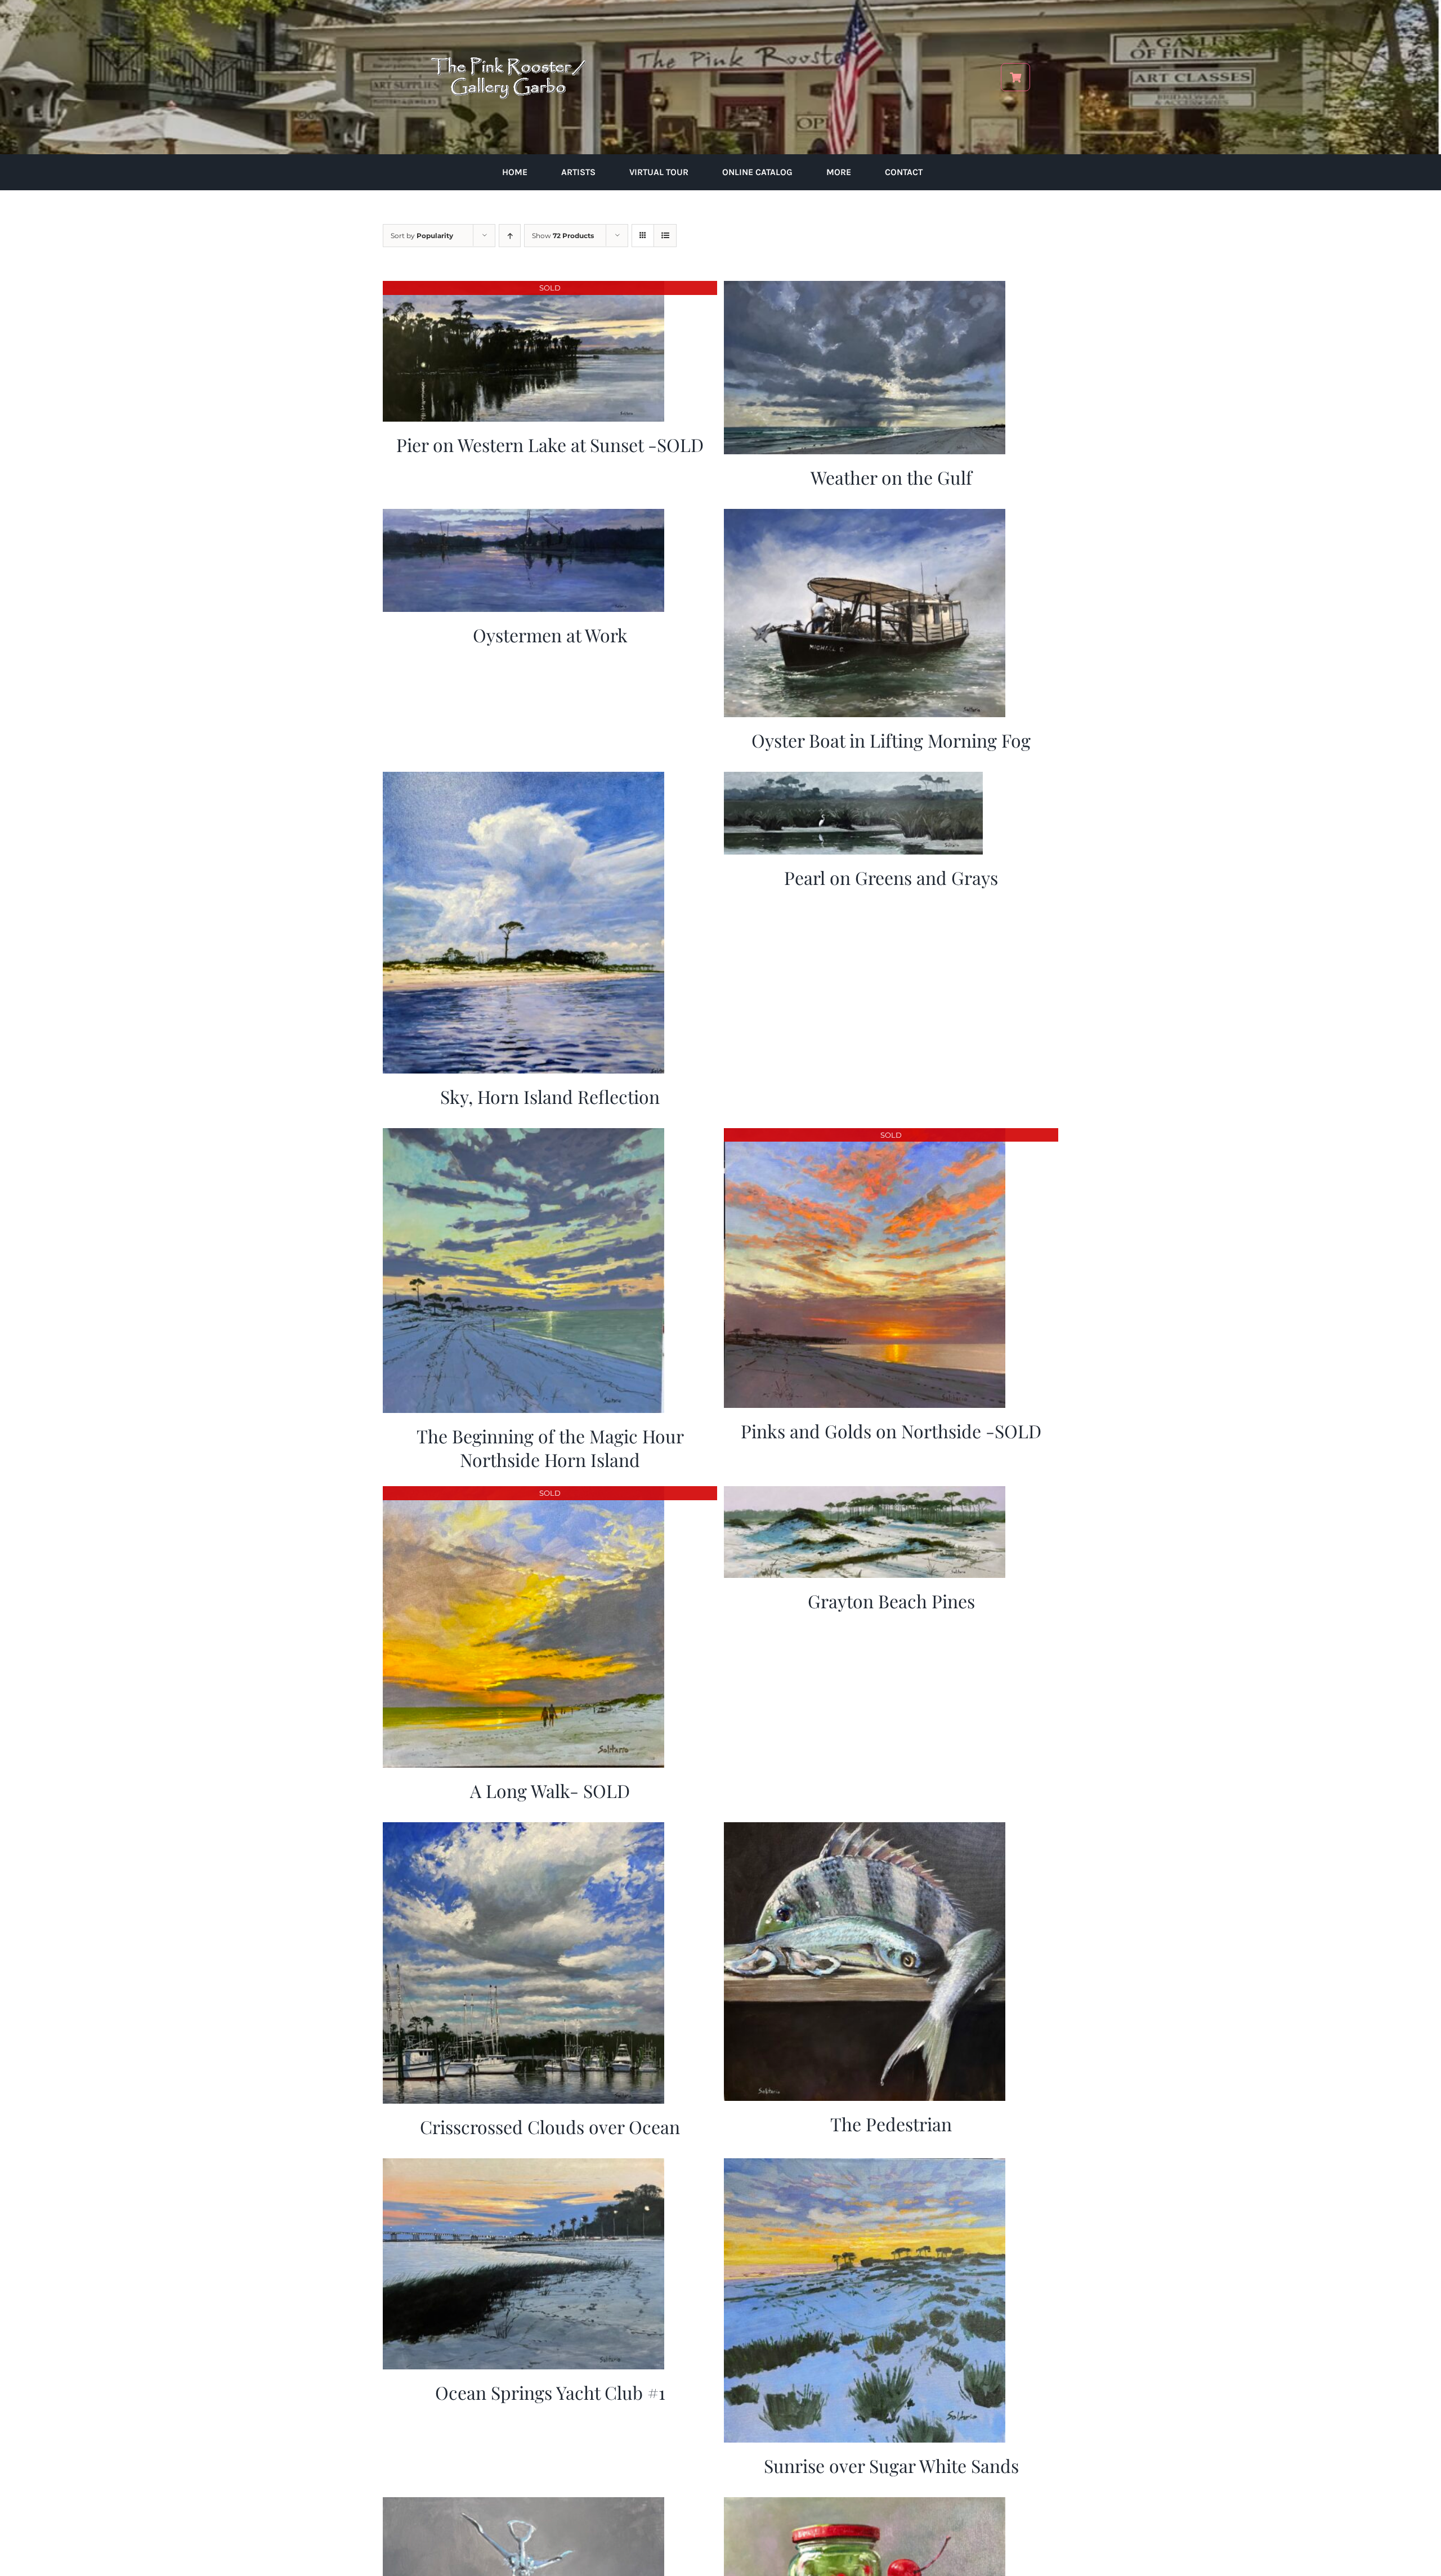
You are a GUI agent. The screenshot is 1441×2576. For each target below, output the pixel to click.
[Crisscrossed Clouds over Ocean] (523, 1830)
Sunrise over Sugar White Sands (891, 2465)
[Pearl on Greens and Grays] (853, 779)
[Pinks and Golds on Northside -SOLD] (865, 1136)
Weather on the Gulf (891, 477)
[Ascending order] (510, 236)
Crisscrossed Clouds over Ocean (550, 2126)
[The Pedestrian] (865, 1830)
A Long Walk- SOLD (550, 1790)
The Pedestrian (891, 2124)
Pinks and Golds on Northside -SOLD (891, 1431)
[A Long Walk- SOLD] (523, 1494)
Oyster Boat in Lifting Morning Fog (891, 740)
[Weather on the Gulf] (865, 289)
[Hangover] (523, 2505)
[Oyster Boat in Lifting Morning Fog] (865, 516)
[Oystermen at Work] (523, 516)
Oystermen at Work (550, 635)
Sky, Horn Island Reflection (550, 1096)
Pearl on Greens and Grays (891, 877)
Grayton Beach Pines (891, 1601)
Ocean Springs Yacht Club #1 (550, 2392)
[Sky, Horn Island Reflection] (523, 779)
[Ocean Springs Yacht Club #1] (523, 2166)
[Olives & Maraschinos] (865, 2505)
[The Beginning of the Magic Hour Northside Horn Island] (523, 1136)
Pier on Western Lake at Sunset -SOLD (550, 444)
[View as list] (665, 236)
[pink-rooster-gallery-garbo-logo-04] (508, 15)
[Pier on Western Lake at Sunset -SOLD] (523, 289)
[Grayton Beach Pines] (865, 1494)
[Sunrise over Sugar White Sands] (865, 2166)
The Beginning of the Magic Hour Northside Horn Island (550, 1448)
